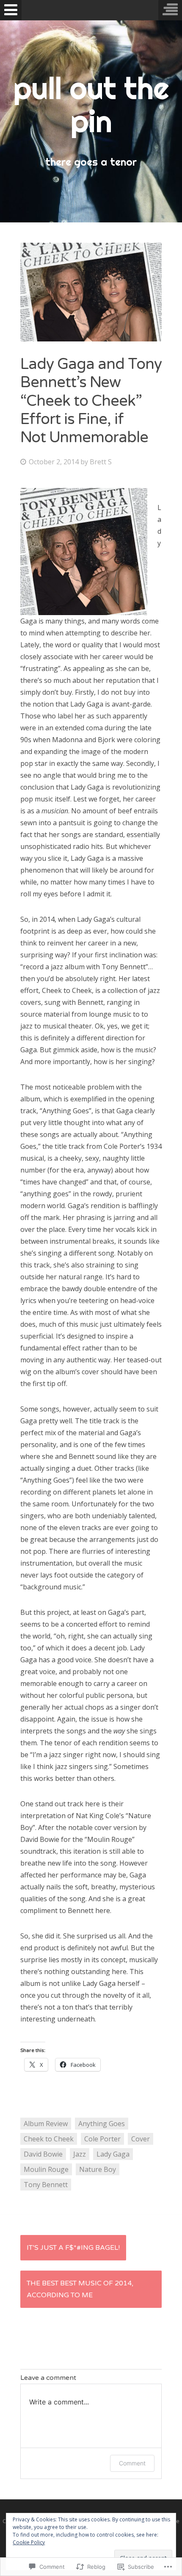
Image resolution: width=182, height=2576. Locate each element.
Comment (132, 2463)
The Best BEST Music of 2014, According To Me (80, 2289)
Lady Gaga (113, 2154)
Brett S (101, 462)
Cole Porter (102, 2139)
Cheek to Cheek (49, 2139)
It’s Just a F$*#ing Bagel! (73, 2248)
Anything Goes (102, 2124)
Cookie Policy (29, 2542)
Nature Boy (98, 2169)
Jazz (80, 2154)
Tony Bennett (46, 2185)
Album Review (46, 2124)
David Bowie (43, 2154)
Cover (141, 2139)
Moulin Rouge (46, 2169)
